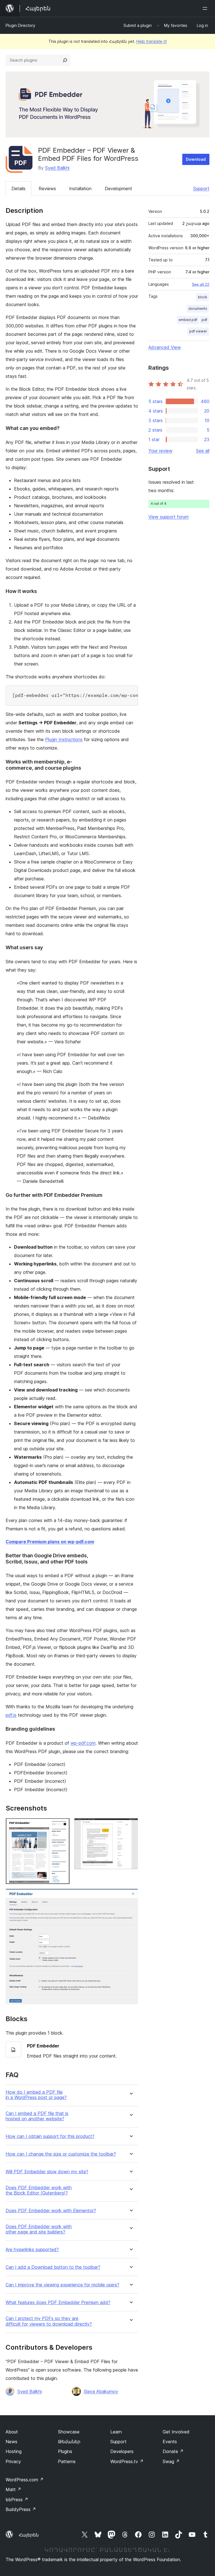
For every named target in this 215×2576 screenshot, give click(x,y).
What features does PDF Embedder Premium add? (58, 2302)
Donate (173, 2451)
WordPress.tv (127, 2461)
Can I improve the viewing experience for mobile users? (62, 2285)
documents (198, 309)
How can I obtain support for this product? (50, 2136)
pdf (204, 320)
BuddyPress (21, 2509)
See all (203, 451)
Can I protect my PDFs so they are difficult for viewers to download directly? (49, 2321)
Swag (171, 2461)
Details (18, 189)
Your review (160, 451)
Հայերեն (29, 2535)
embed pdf (188, 320)
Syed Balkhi (57, 168)
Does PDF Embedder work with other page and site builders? (39, 2229)
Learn (116, 2432)
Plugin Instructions (64, 739)
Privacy (13, 2461)
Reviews (47, 189)
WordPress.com (25, 2480)
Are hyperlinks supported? (32, 2250)
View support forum (169, 517)
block (203, 297)
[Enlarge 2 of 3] (130, 1826)
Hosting (14, 2451)
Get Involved (176, 2432)
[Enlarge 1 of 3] (62, 1826)
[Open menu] (206, 8)
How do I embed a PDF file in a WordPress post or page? (36, 2095)
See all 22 (201, 284)
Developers (122, 2451)
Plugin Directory (20, 25)
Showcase (69, 2432)
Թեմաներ (69, 2442)
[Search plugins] (65, 60)
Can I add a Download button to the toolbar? (53, 2267)
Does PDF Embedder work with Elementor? (51, 2211)
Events (170, 2442)
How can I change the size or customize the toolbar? (61, 2154)
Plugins (65, 2451)
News (11, 2442)
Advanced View (165, 347)
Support (201, 189)
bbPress (17, 2500)
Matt (13, 2489)
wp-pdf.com (83, 1743)
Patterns (67, 2461)
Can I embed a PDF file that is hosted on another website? (37, 2116)
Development (118, 189)
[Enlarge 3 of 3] (130, 1896)
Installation (80, 189)
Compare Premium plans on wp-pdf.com (50, 1542)
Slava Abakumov (101, 2391)
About (12, 2432)
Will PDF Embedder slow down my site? (47, 2172)
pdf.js (11, 1715)
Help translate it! (152, 41)
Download (196, 159)
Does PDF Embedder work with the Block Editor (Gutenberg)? (39, 2190)
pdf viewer (198, 331)
